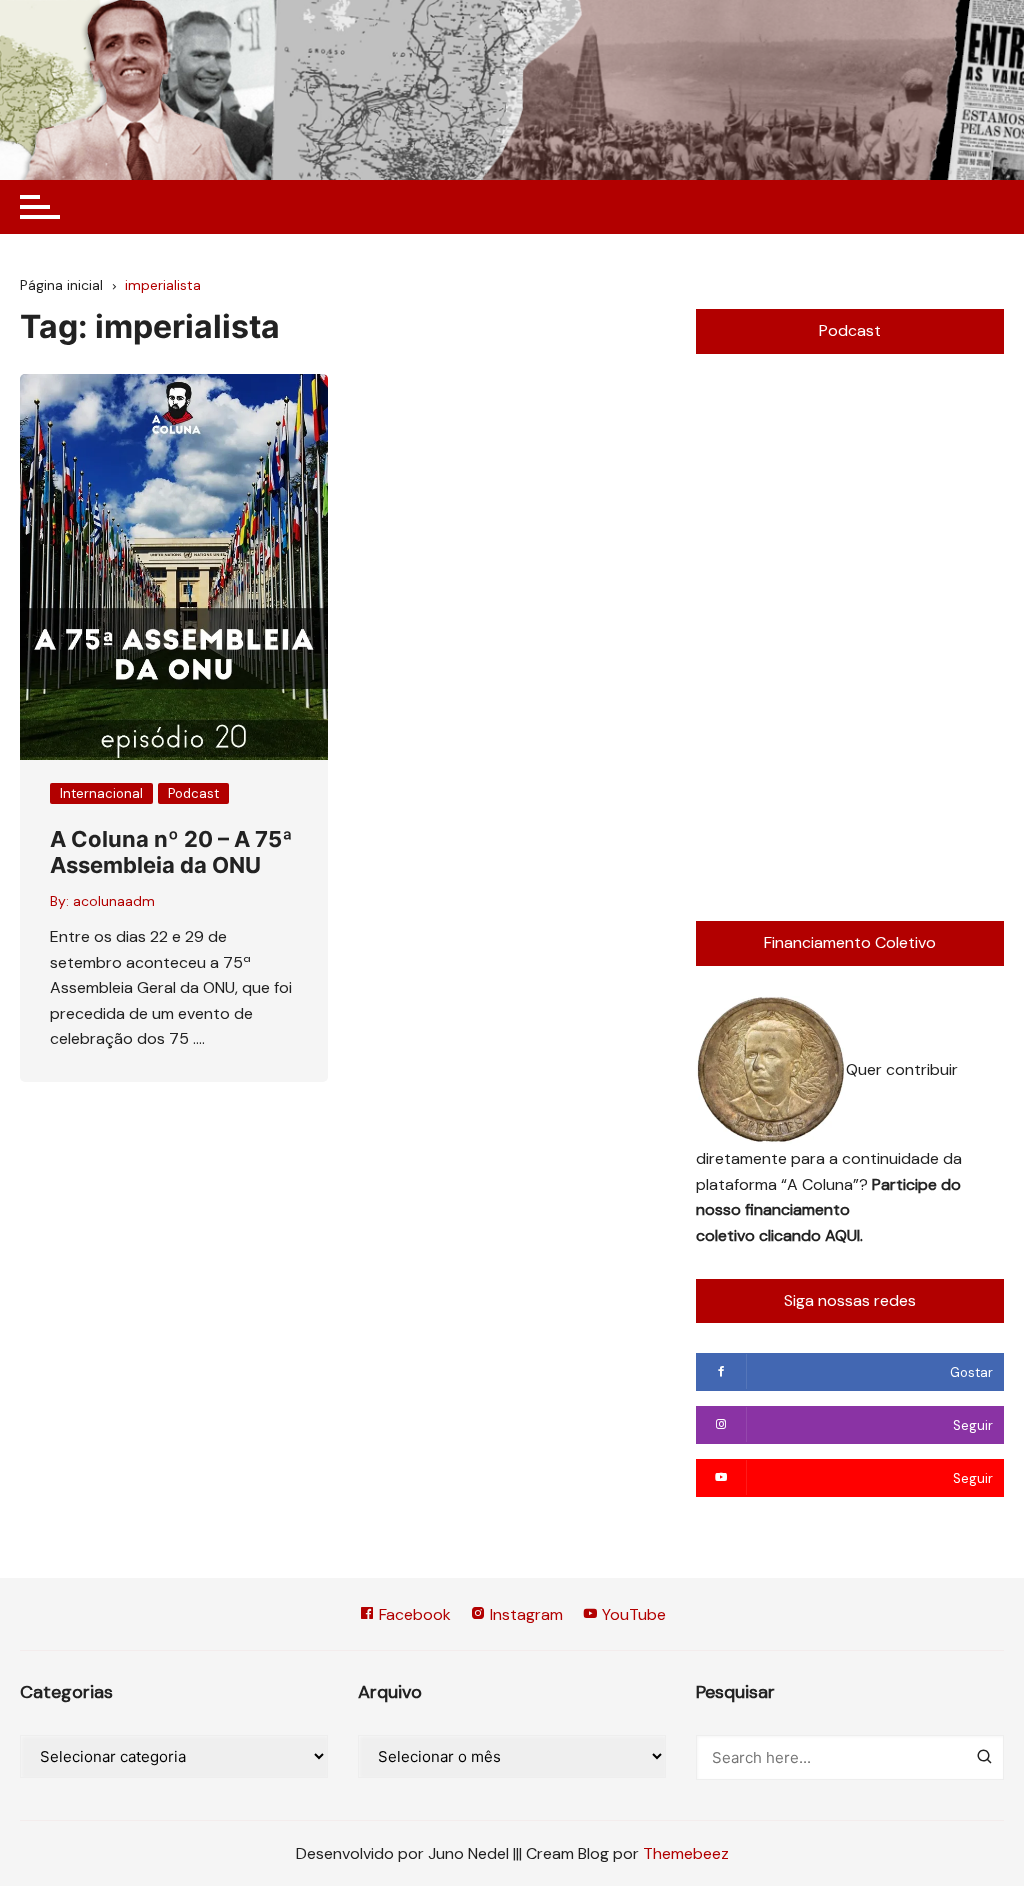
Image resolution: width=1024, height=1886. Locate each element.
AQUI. (844, 1235)
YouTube (632, 1614)
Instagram (524, 1614)
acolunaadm (114, 901)
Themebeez (686, 1853)
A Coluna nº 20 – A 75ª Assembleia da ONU (171, 852)
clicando (792, 1235)
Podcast (193, 793)
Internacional (101, 793)
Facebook (413, 1614)
